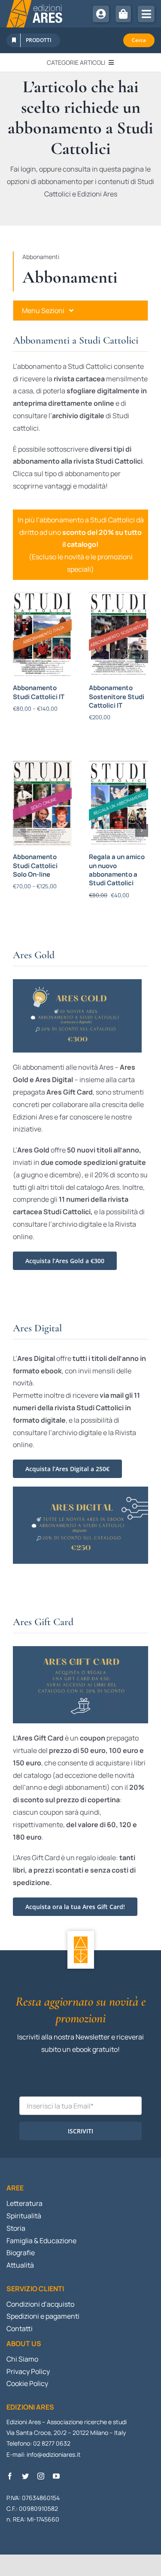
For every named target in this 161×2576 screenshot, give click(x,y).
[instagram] (41, 2476)
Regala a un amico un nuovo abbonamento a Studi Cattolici (117, 870)
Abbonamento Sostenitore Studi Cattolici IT (117, 697)
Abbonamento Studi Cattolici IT (39, 692)
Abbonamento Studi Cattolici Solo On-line (35, 866)
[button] (19, 657)
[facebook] (10, 2476)
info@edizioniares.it (54, 2454)
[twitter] (25, 2476)
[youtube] (56, 2476)
